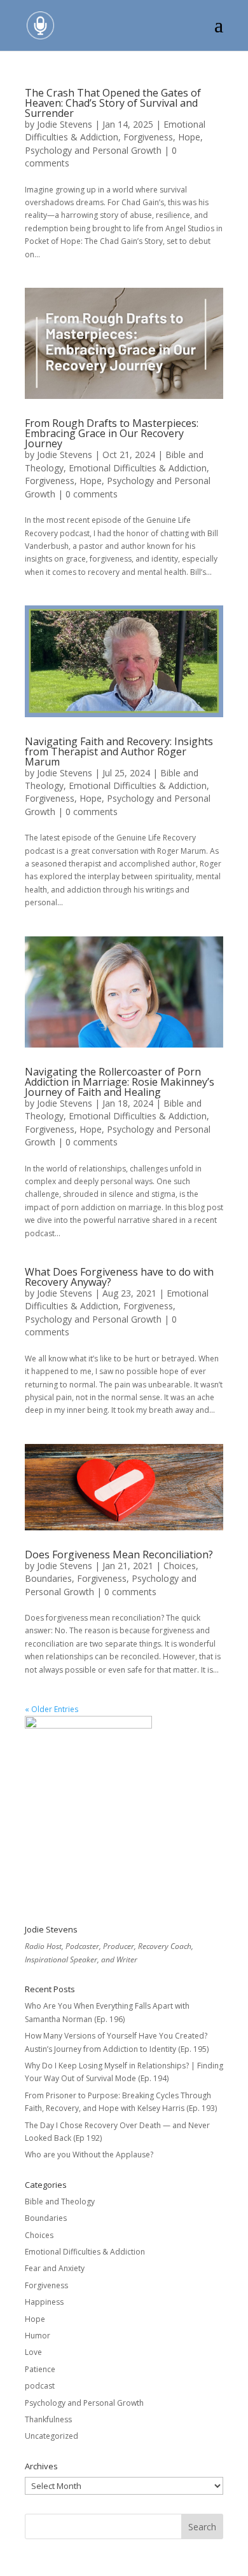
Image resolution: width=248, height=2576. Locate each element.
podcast (40, 2386)
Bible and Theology (60, 2202)
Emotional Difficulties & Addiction (115, 131)
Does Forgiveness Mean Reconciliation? (119, 1554)
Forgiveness (148, 137)
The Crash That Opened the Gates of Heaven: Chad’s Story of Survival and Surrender (113, 103)
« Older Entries (52, 1709)
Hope (189, 137)
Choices (180, 1566)
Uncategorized (52, 2436)
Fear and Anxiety (55, 2268)
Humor (38, 2336)
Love (33, 2352)
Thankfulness (48, 2419)
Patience (40, 2369)
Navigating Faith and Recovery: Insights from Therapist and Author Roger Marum (119, 752)
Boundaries (48, 1578)
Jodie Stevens (65, 124)
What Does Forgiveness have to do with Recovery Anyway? (119, 1277)
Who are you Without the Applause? (89, 2155)
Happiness (44, 2302)
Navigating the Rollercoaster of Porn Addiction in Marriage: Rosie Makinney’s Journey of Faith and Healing (120, 1082)
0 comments (92, 494)
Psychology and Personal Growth (93, 150)
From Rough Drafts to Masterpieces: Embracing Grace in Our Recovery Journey (112, 433)
